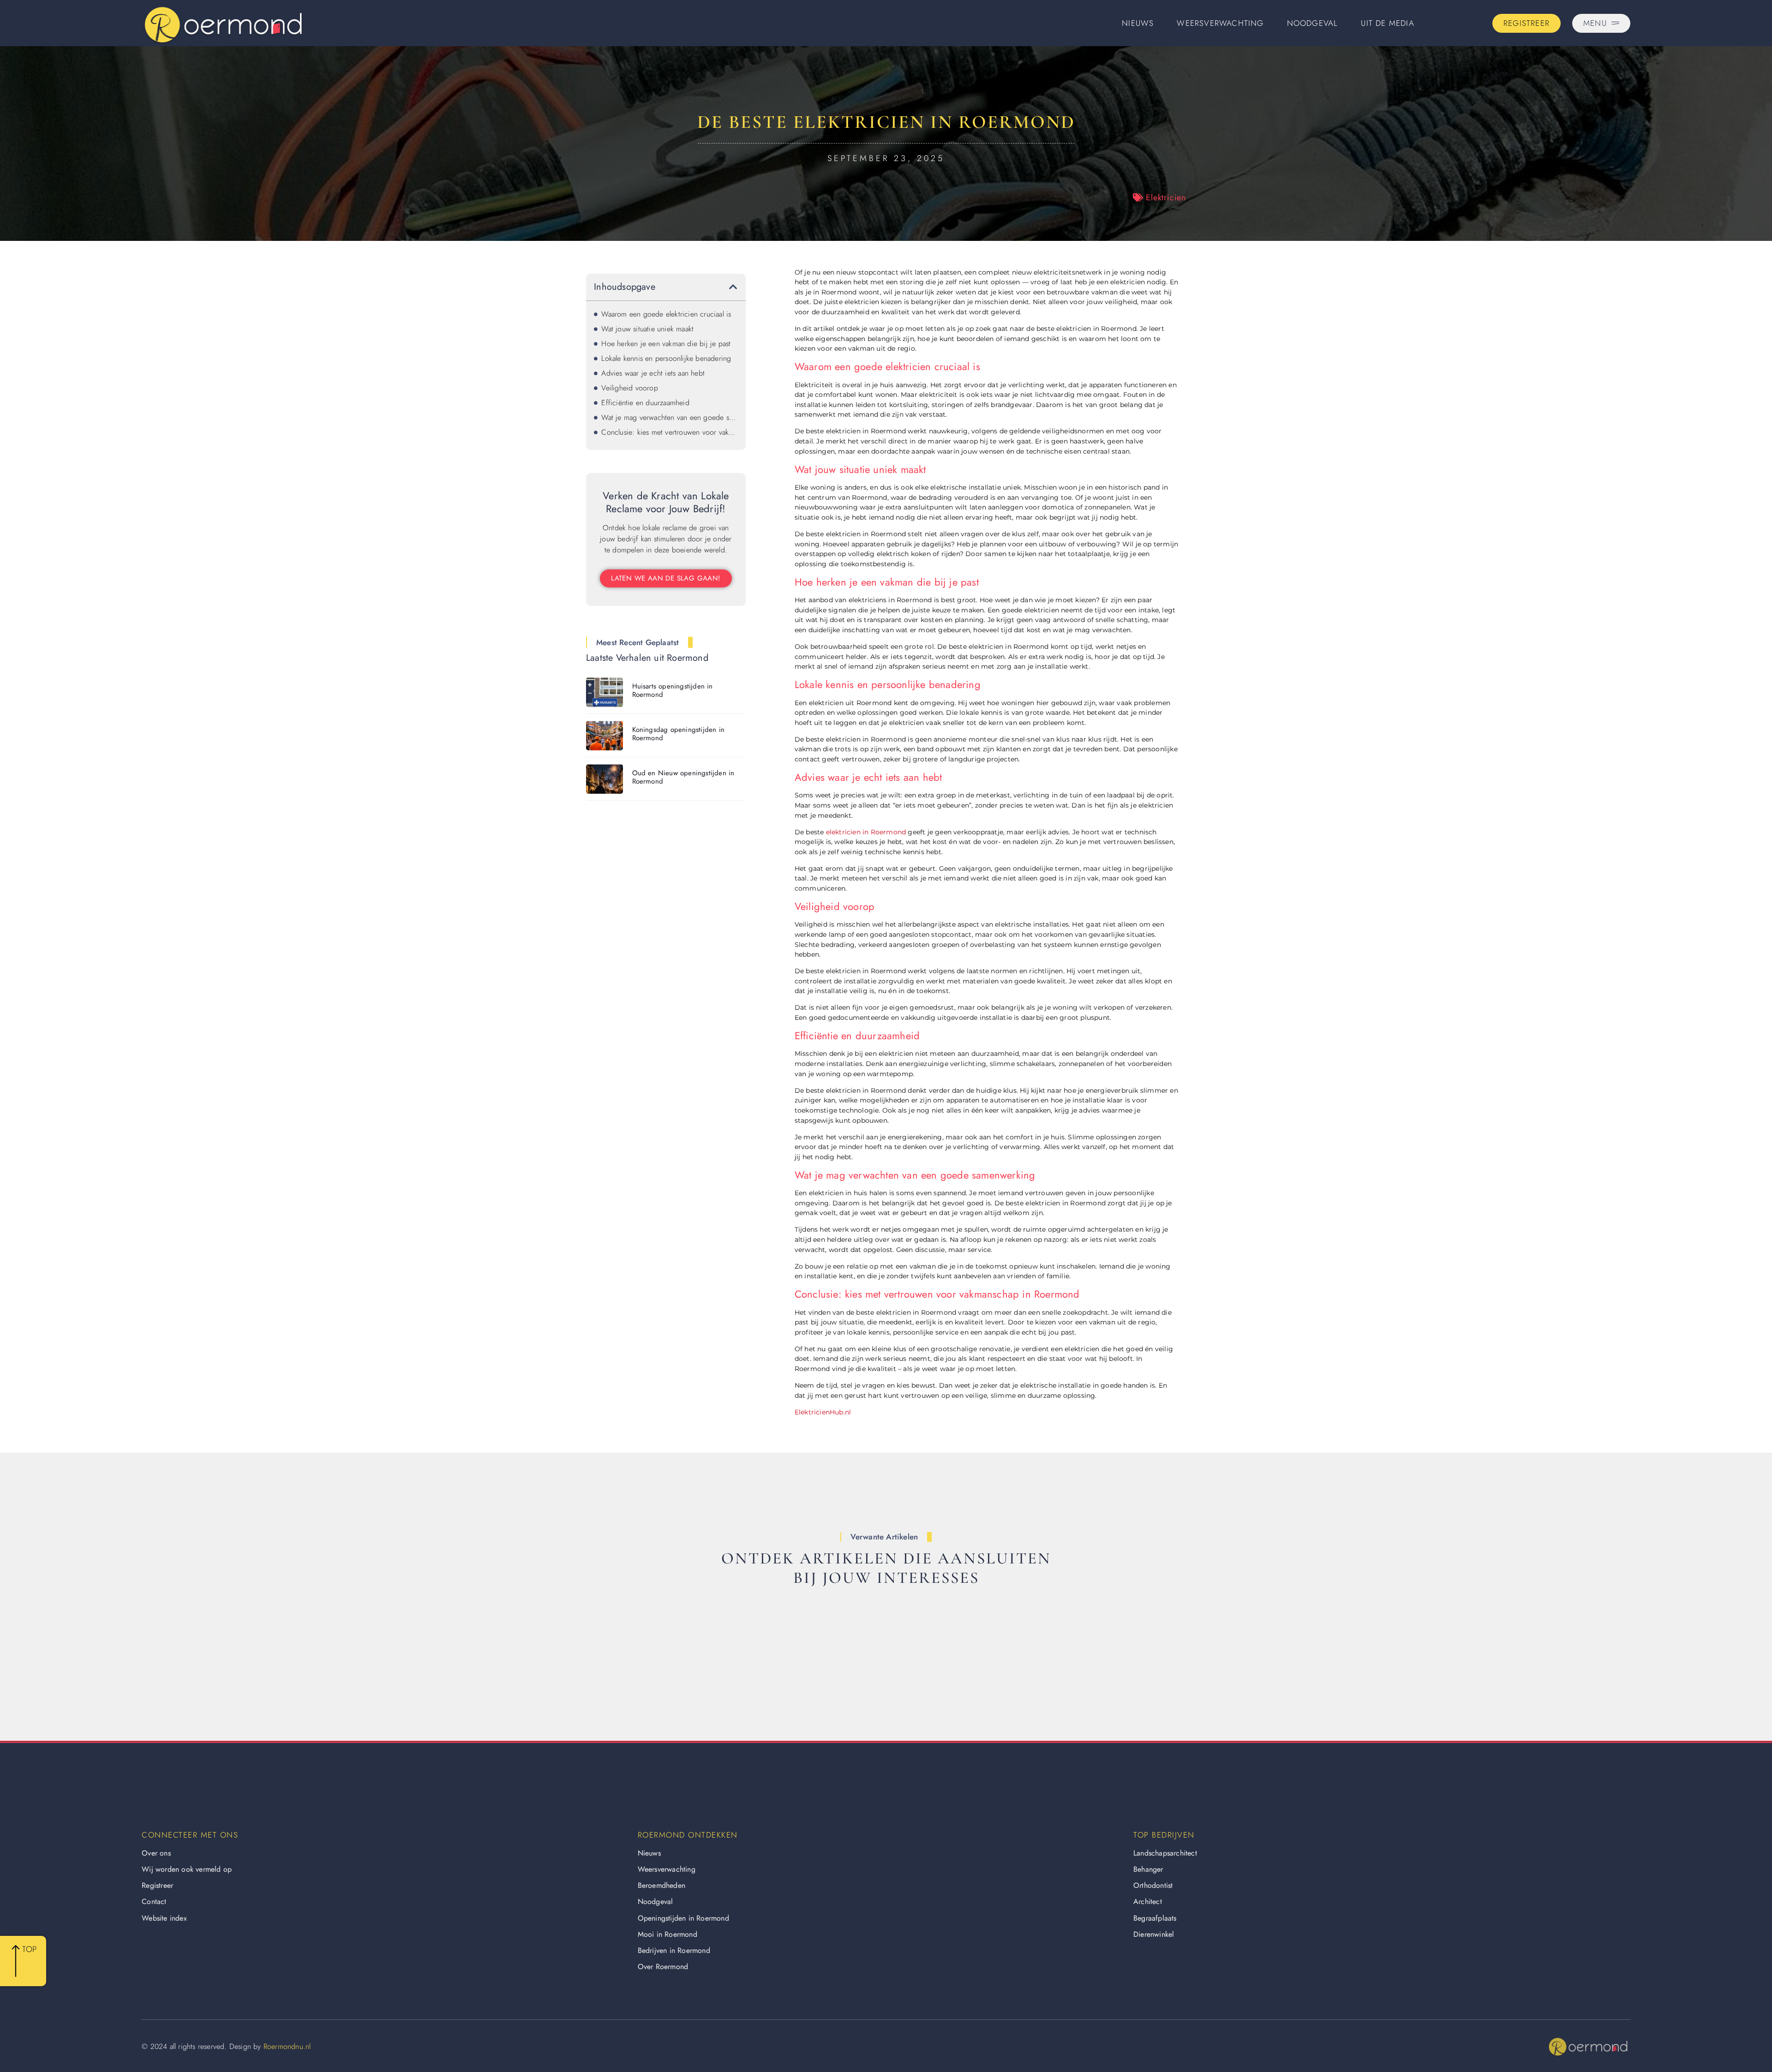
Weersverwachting (1220, 23)
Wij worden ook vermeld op (187, 1869)
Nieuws (1138, 23)
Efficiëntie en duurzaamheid (645, 403)
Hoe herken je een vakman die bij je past (666, 344)
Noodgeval (1313, 23)
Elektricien (1166, 198)
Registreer (157, 1885)
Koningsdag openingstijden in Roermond (679, 734)
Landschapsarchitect (1165, 1853)
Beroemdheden (662, 1885)
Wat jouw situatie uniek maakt (647, 329)
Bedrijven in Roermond (674, 1950)
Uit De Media (1387, 23)
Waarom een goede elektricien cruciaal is (666, 314)
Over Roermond (663, 1967)
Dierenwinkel (1154, 1934)
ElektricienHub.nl (823, 1412)
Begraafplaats (1155, 1918)
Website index (164, 1918)
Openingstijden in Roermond (683, 1918)
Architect (1148, 1901)
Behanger (1148, 1869)
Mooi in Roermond (667, 1934)
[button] (733, 287)
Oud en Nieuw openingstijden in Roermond (683, 777)
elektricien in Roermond (866, 832)
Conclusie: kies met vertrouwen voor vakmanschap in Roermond (669, 432)
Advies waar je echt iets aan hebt (653, 373)
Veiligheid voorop (629, 388)
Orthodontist (1153, 1885)
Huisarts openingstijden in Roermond (673, 690)
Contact (154, 1901)
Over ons (156, 1853)
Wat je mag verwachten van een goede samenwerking (669, 417)
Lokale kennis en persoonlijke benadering (666, 358)
